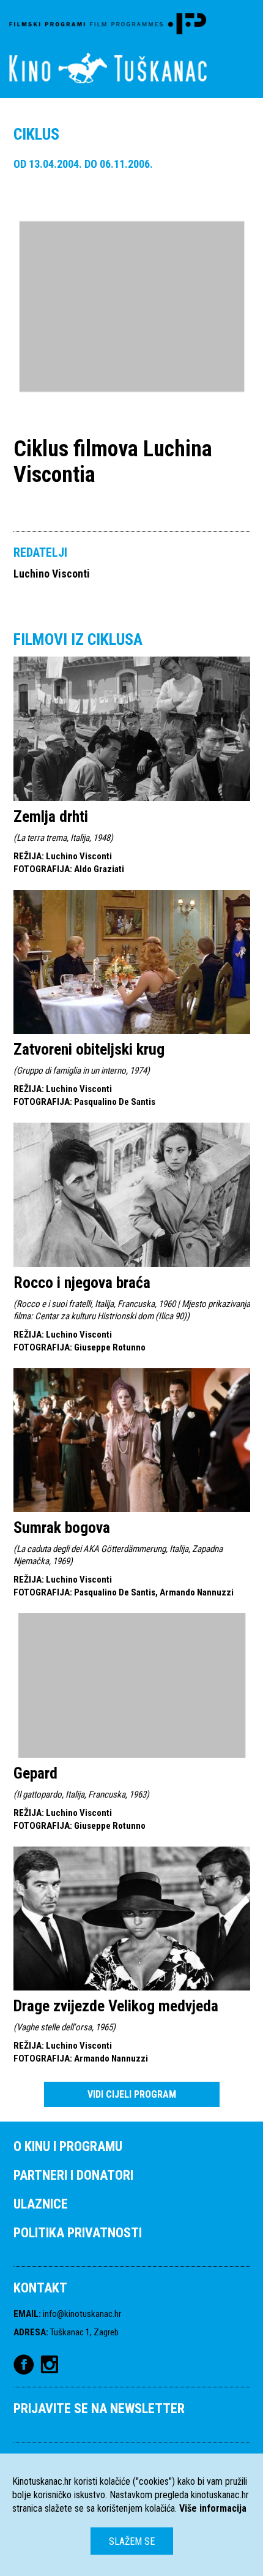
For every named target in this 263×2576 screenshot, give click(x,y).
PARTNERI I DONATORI (73, 2175)
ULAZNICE (41, 2204)
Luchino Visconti (52, 574)
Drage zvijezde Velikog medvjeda (116, 2006)
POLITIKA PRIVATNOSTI (78, 2233)
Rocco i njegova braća (82, 1282)
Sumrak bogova (62, 1527)
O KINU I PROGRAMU (68, 2146)
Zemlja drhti (51, 816)
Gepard (35, 1773)
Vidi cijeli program (132, 2094)
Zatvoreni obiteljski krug (89, 1049)
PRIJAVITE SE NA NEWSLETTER (99, 2408)
